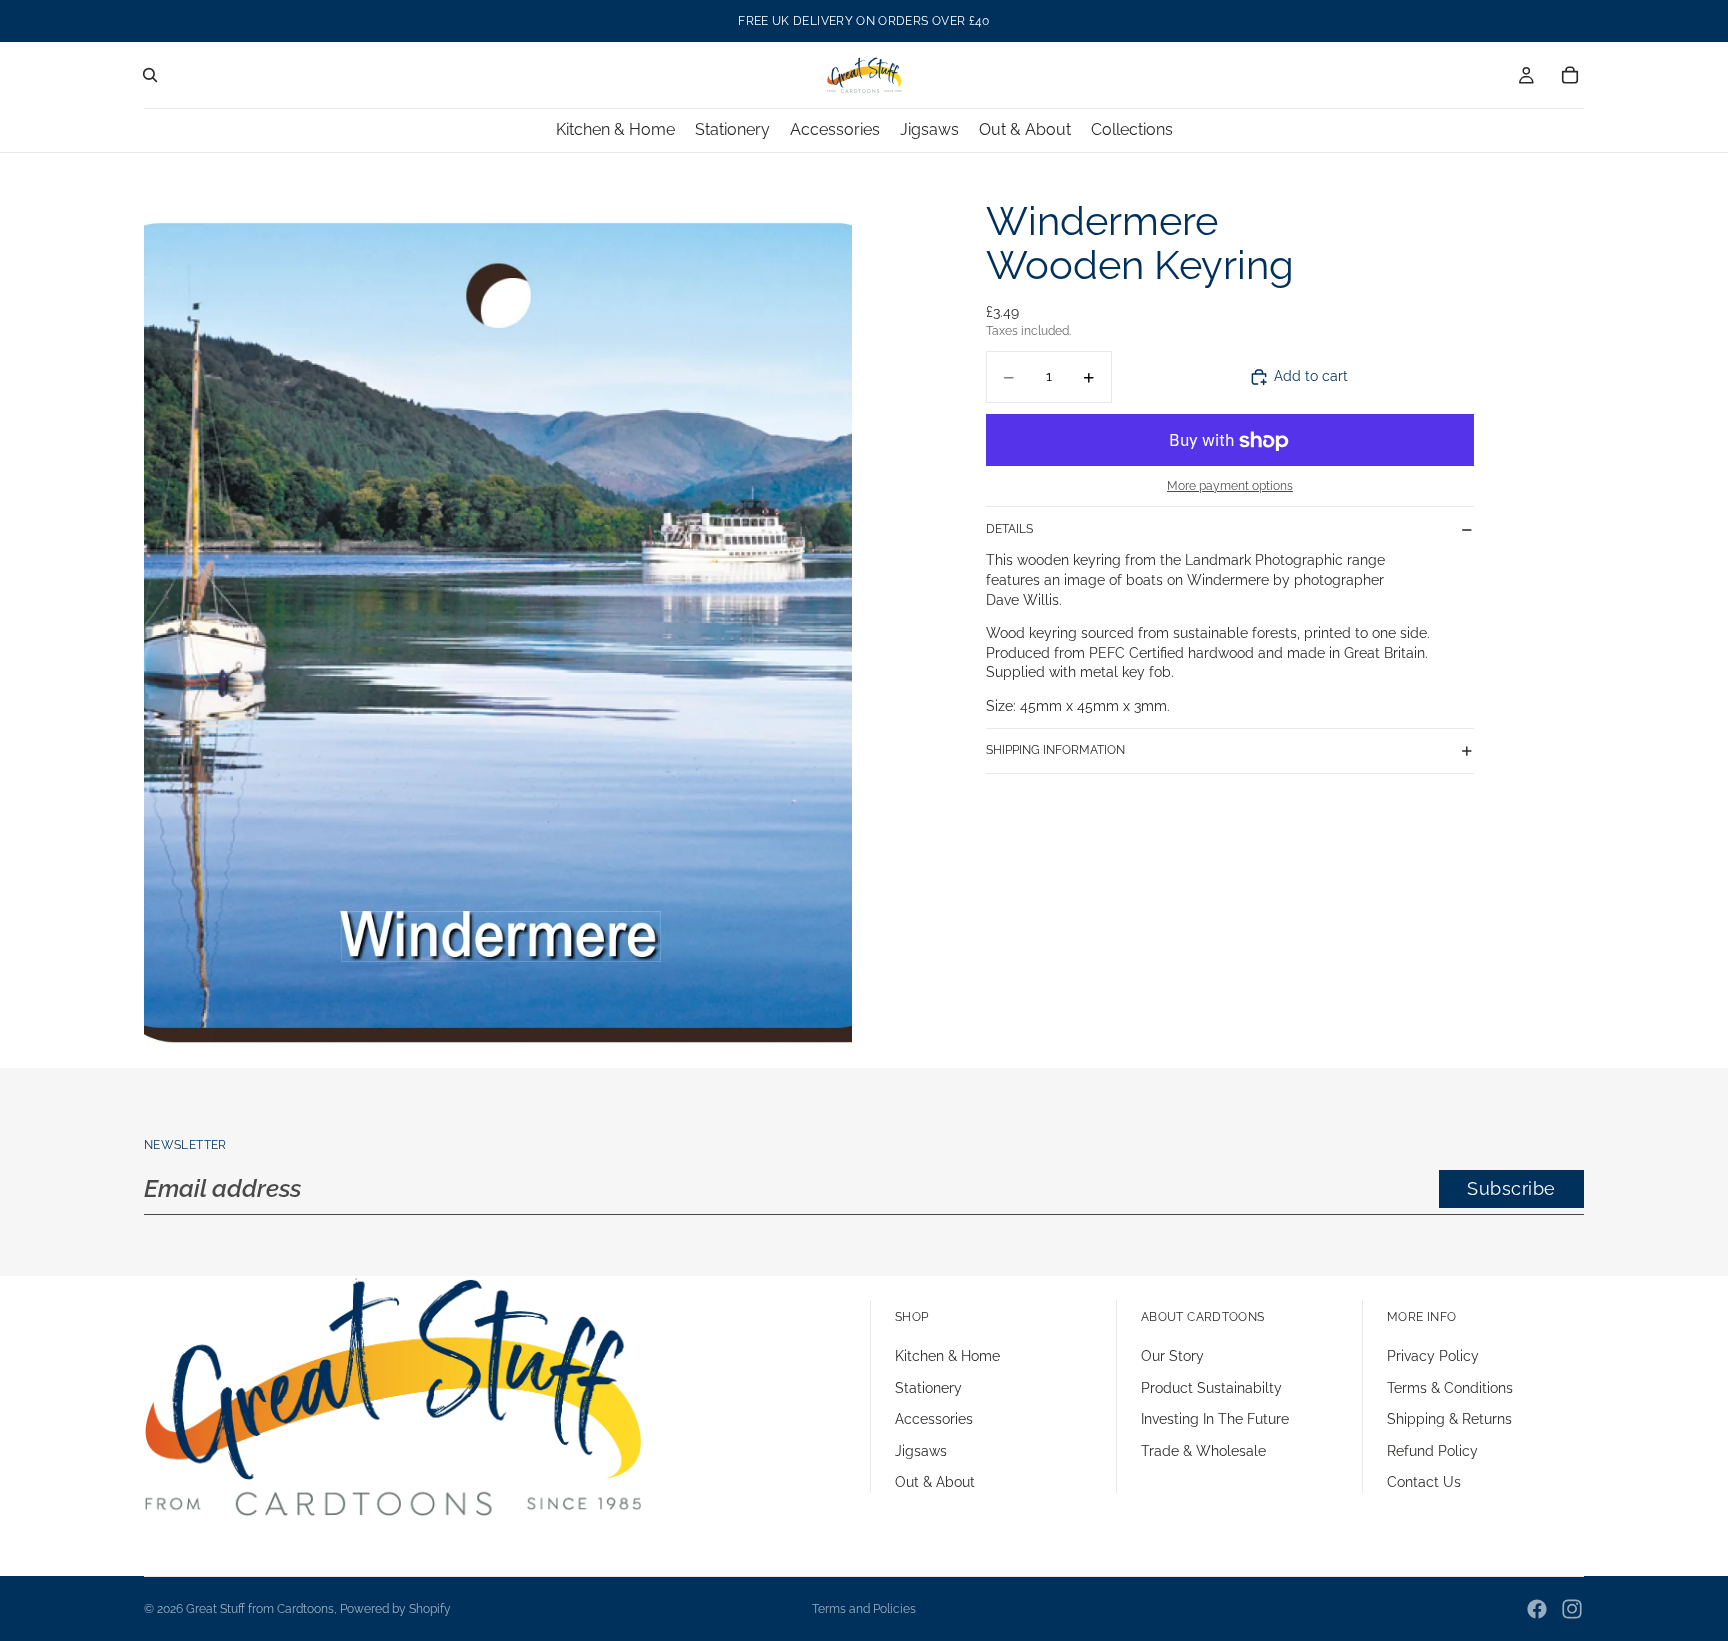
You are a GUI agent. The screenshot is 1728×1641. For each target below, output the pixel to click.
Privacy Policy (1433, 1356)
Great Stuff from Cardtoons (260, 1609)
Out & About (935, 1482)
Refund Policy (1432, 1451)
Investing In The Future (1215, 1419)
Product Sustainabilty (1211, 1388)
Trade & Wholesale (1203, 1451)
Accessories (934, 1419)
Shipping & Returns (1449, 1419)
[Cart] (1570, 75)
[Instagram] (1572, 1609)
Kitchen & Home (947, 1356)
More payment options (1230, 486)
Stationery (928, 1388)
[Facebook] (1537, 1609)
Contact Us (1424, 1482)
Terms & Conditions (1450, 1388)
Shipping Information (1055, 750)
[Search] (150, 75)
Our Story (1172, 1356)
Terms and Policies (864, 1609)
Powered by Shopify (395, 1609)
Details (1009, 529)
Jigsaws (921, 1451)
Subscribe (1511, 1188)
